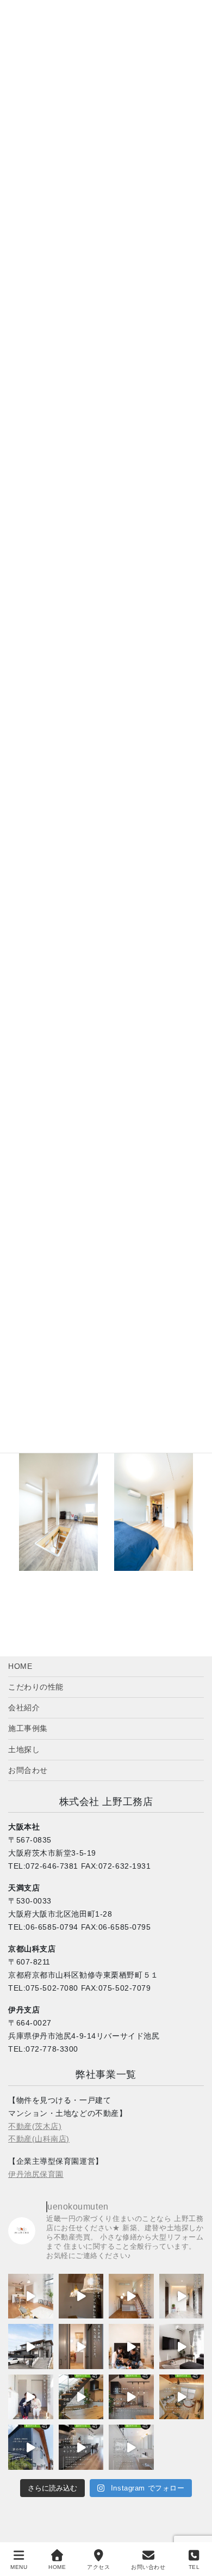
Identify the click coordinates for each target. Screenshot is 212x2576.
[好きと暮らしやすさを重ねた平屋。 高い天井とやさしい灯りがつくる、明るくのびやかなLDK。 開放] (131, 2296)
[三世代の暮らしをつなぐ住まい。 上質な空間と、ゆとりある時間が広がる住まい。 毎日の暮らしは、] (182, 2296)
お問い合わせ (148, 2567)
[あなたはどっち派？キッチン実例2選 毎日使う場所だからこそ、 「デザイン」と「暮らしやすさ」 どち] (81, 2447)
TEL (194, 2567)
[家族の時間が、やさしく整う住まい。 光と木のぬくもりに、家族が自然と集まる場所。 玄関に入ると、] (131, 2346)
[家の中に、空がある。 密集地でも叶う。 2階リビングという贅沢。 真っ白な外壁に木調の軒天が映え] (31, 2447)
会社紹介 (24, 1708)
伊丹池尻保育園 (36, 2174)
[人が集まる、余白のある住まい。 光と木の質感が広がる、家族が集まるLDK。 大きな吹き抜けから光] (31, 2397)
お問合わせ (28, 1770)
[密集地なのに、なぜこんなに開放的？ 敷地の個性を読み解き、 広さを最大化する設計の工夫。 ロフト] (182, 2397)
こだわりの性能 (36, 1687)
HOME (20, 1666)
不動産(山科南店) (39, 2139)
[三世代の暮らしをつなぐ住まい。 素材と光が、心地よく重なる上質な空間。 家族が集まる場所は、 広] (31, 2346)
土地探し (24, 1749)
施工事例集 (28, 1728)
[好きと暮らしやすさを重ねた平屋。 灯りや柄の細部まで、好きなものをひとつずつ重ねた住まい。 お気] (81, 2296)
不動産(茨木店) (35, 2126)
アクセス (98, 2567)
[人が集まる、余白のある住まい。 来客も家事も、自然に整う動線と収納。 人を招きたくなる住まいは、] (182, 2346)
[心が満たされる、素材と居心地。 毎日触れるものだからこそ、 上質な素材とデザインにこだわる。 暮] (131, 2397)
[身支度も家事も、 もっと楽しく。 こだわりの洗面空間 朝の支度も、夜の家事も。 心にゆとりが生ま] (131, 2447)
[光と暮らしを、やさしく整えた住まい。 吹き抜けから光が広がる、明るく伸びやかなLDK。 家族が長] (31, 2296)
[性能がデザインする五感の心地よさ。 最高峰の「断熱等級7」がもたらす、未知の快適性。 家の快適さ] (81, 2397)
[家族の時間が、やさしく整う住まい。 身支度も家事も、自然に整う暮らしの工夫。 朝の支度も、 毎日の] (81, 2346)
